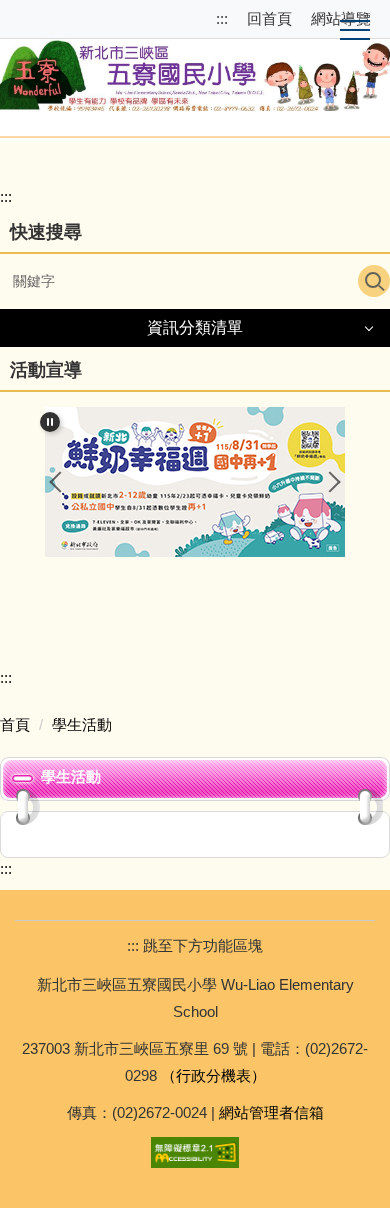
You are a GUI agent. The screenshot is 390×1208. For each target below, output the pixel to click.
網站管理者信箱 (271, 1112)
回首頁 (269, 18)
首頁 (15, 724)
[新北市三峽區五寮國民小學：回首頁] (195, 72)
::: (224, 18)
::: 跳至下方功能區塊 (195, 945)
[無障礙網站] (195, 1150)
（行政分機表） (213, 1075)
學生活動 (82, 724)
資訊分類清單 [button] (195, 327)
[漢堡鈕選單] (355, 31)
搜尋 (374, 281)
